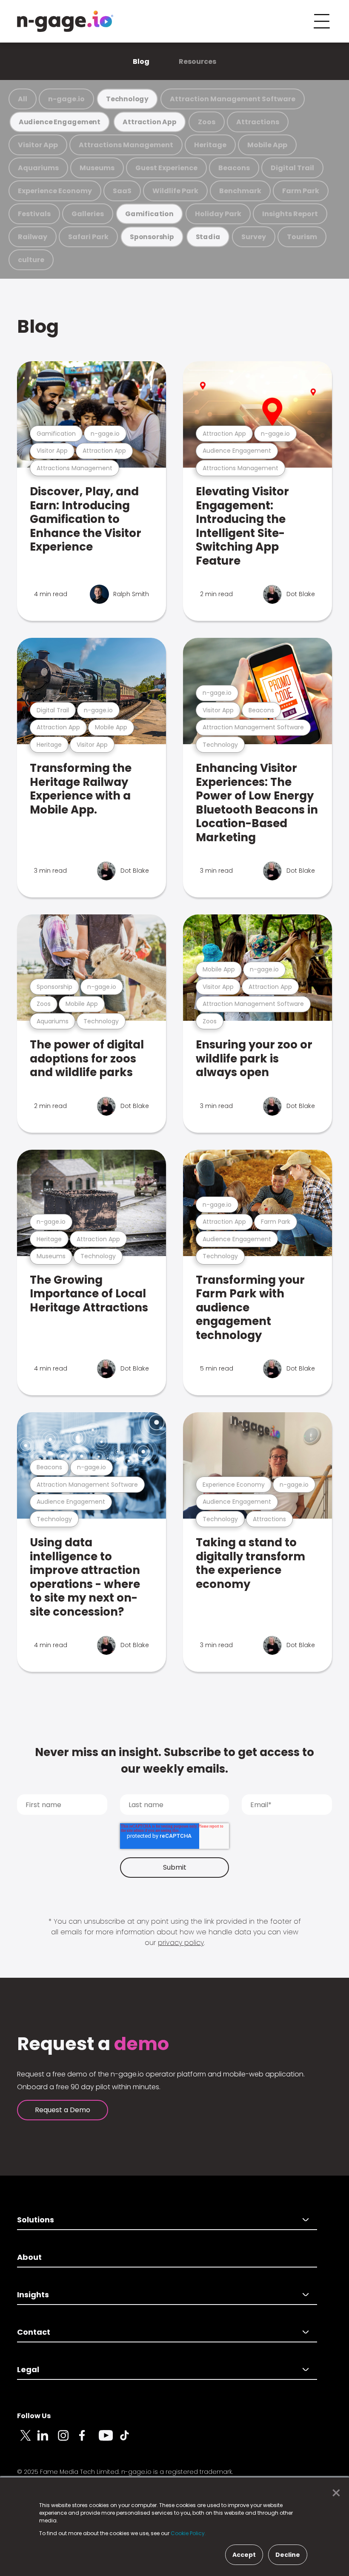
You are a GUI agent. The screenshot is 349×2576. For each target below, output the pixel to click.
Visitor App (38, 145)
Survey (254, 237)
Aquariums (38, 168)
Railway (33, 237)
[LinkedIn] (48, 2440)
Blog (141, 61)
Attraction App (149, 122)
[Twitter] (27, 2440)
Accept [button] (244, 2555)
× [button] (334, 2493)
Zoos (207, 122)
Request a (93, 2044)
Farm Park (301, 191)
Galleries (88, 214)
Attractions (258, 122)
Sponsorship (152, 237)
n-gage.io (66, 99)
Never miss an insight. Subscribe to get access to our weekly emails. (174, 1761)
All (23, 99)
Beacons (234, 168)
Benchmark (240, 191)
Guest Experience (166, 168)
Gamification (149, 214)
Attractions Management (126, 145)
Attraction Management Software (233, 99)
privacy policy (181, 1943)
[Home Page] (65, 21)
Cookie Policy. (188, 2533)
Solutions (36, 2220)
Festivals (34, 214)
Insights (33, 2295)
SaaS (122, 191)
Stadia (208, 237)
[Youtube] (109, 2440)
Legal (28, 2369)
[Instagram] (68, 2440)
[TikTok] (129, 2440)
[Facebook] (89, 2440)
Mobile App (267, 145)
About (29, 2257)
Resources (197, 61)
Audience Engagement (60, 122)
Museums (97, 168)
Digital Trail (292, 168)
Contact (34, 2332)
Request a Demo (63, 2110)
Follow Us (34, 2416)
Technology (127, 99)
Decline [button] (288, 2555)
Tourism (302, 237)
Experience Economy (55, 191)
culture (31, 260)
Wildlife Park (175, 191)
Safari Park (88, 237)
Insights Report (290, 214)
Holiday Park (218, 214)
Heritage (210, 145)
